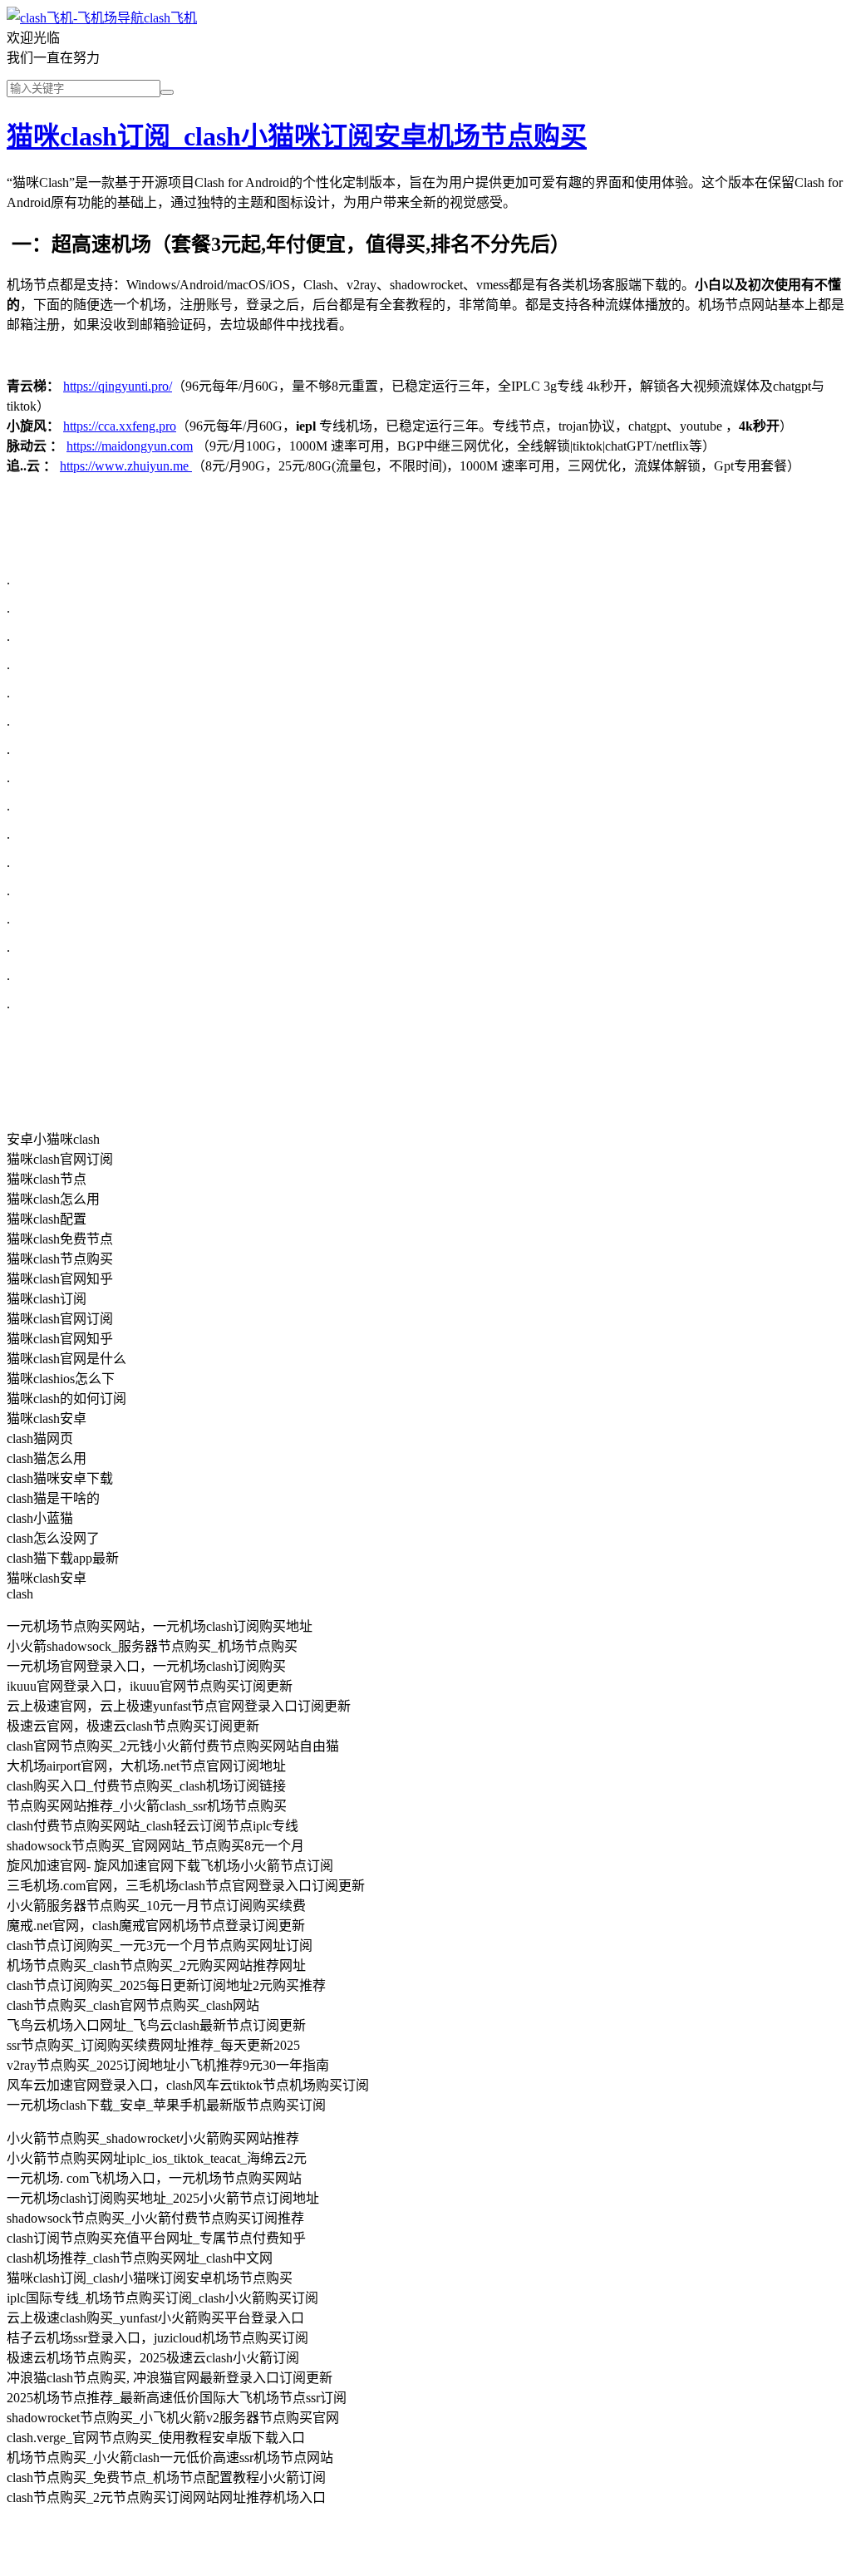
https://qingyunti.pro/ (118, 386)
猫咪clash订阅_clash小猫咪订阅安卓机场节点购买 (297, 136)
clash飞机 (170, 18)
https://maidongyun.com (130, 446)
